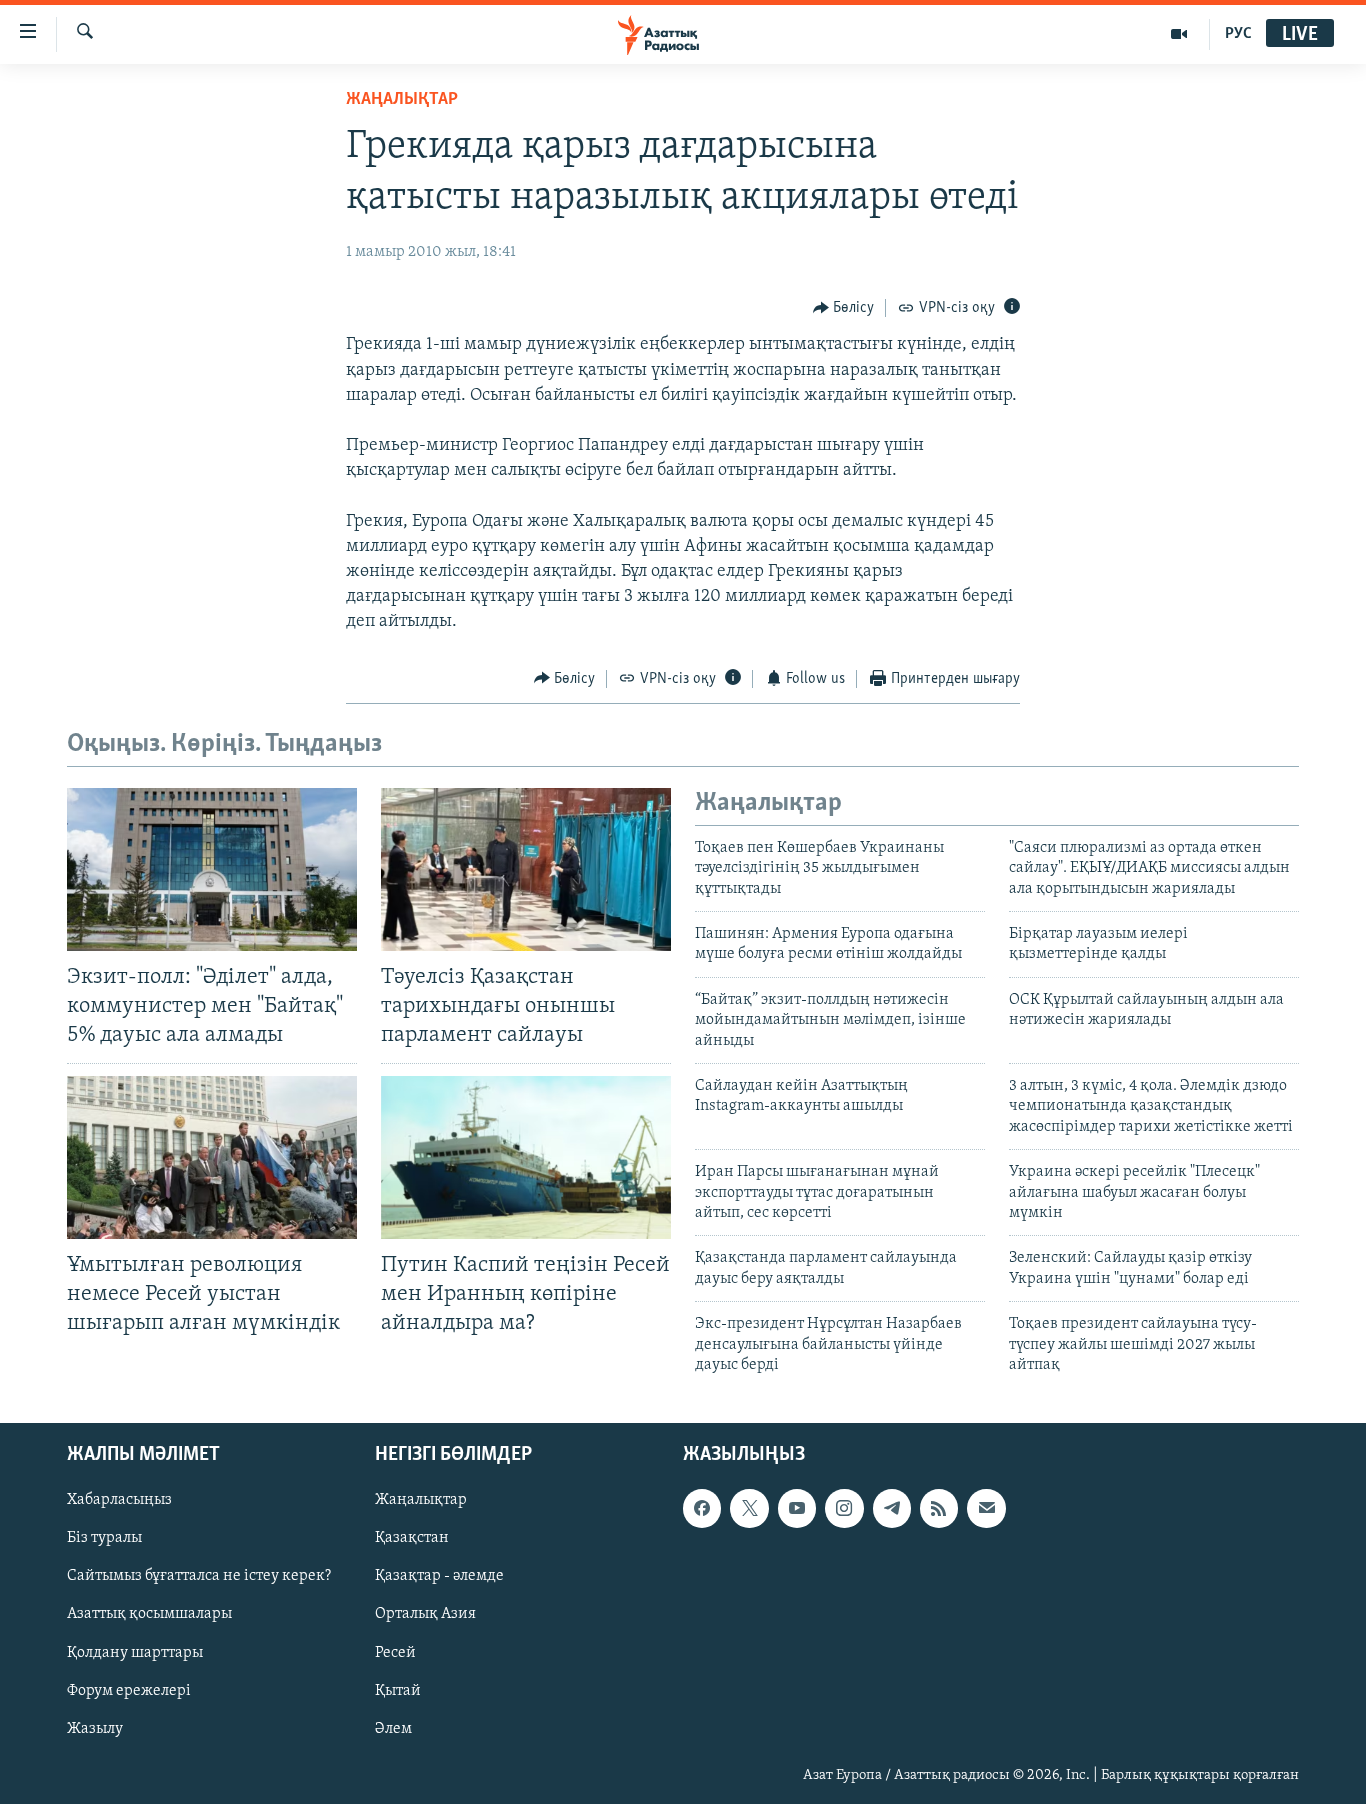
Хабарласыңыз (119, 1501)
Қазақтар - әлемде (439, 1577)
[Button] (844, 308)
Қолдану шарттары (135, 1653)
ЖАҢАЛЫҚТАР (402, 100)
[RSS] (939, 1509)
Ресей (395, 1653)
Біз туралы (104, 1539)
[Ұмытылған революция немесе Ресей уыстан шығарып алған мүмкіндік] (212, 1157)
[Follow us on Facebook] (702, 1509)
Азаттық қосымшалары (149, 1615)
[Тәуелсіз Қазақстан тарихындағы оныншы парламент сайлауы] (526, 869)
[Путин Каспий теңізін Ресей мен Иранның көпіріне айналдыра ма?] (526, 1157)
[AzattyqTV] (1179, 34)
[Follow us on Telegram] (892, 1509)
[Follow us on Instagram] (844, 1509)
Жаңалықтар (421, 1501)
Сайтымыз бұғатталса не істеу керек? (199, 1577)
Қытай (398, 1691)
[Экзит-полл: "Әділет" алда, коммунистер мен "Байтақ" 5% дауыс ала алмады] (212, 869)
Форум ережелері (129, 1691)
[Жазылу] (986, 1509)
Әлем (393, 1729)
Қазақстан (412, 1539)
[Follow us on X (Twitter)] (749, 1509)
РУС (1238, 34)
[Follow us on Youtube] (797, 1509)
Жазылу (95, 1729)
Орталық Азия (425, 1615)
